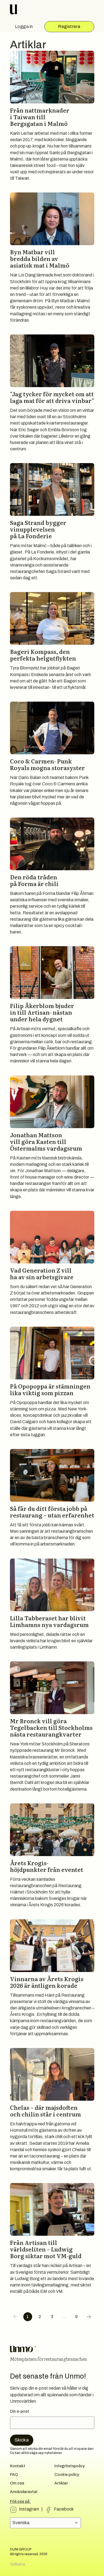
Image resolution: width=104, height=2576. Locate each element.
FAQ (14, 2475)
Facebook (64, 2509)
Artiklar (61, 2483)
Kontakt (18, 2466)
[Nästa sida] (89, 2317)
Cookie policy (67, 2475)
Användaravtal (24, 2492)
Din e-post (20, 2411)
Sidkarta (17, 2564)
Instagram (29, 2509)
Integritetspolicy (69, 2466)
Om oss (17, 2483)
